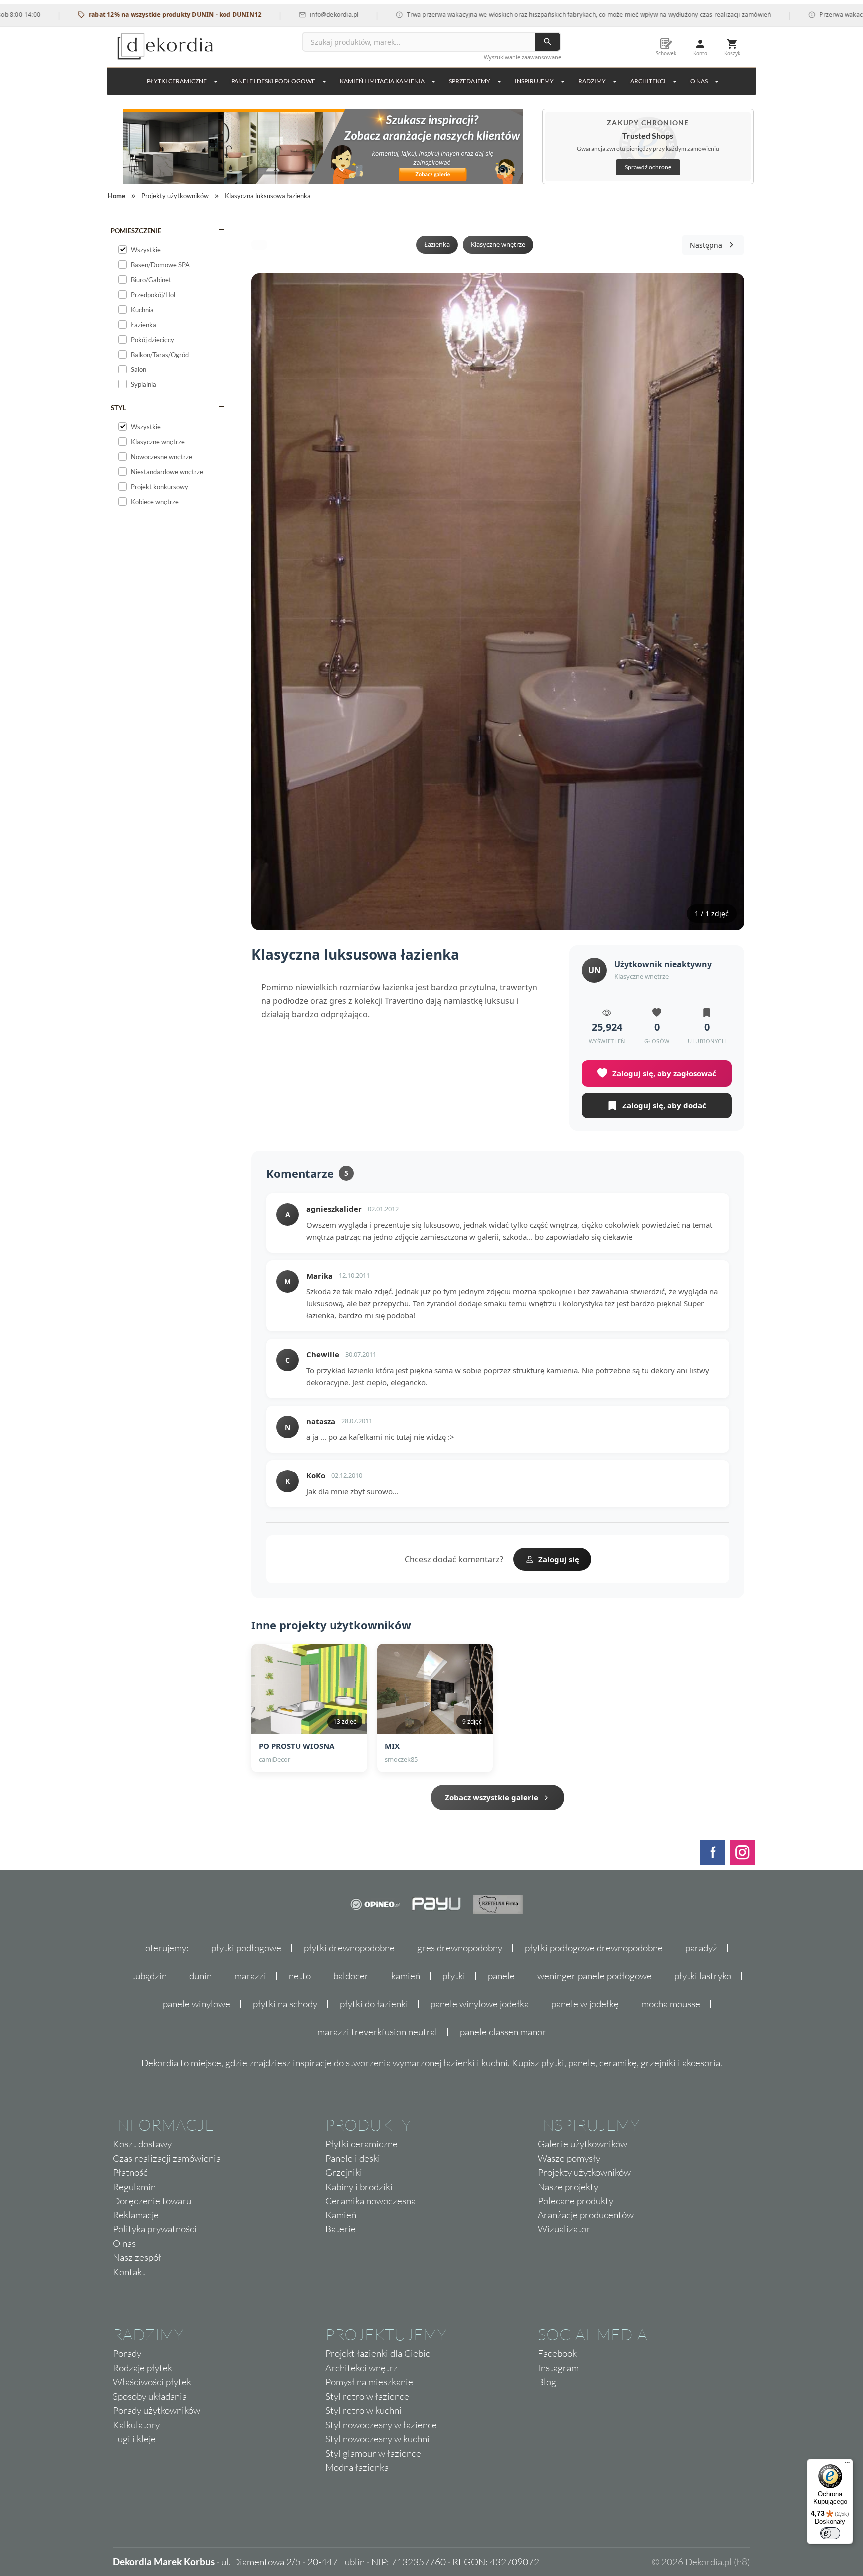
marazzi (250, 1976)
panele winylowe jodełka (480, 2004)
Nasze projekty (568, 2187)
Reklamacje (136, 2215)
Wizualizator (564, 2229)
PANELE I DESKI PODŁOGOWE (273, 81)
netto (300, 1976)
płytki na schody (285, 2004)
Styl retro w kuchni (363, 2410)
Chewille (323, 1354)
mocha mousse (671, 2004)
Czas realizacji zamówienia (167, 2158)
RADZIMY (592, 81)
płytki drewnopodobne (349, 1948)
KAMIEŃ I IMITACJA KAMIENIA (382, 81)
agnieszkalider (334, 1209)
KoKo (316, 1475)
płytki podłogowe (246, 1948)
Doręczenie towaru (152, 2201)
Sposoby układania (150, 2396)
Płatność (130, 2172)
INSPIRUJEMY (534, 81)
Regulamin (134, 2187)
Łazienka (437, 244)
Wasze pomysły (569, 2158)
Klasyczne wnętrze (498, 244)
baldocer (351, 1976)
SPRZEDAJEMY (470, 81)
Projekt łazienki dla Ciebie (378, 2353)
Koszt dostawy (142, 2144)
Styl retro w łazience (367, 2396)
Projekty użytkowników (584, 2172)
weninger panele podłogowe (595, 1976)
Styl (119, 408)
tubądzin (149, 1976)
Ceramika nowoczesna (370, 2201)
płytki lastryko (703, 1976)
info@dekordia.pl (277, 15)
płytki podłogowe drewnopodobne (594, 1948)
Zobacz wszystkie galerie (492, 1797)
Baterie (340, 2229)
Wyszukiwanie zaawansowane (523, 57)
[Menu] (847, 2465)
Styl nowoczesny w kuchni (377, 2439)
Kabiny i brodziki (359, 2187)
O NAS (699, 81)
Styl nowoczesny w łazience (381, 2425)
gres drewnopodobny (460, 1948)
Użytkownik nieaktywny (663, 964)
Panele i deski (353, 2158)
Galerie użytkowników (583, 2144)
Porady (127, 2353)
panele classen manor (503, 2032)
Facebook (557, 2353)
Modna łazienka (357, 2467)
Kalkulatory (136, 2425)
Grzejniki (344, 2172)
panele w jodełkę (585, 2004)
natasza (321, 1421)
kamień (406, 1976)
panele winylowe (197, 2004)
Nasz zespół (137, 2257)
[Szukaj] (548, 42)
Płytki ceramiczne (177, 81)
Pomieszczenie (136, 231)
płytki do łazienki (374, 2004)
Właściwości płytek (152, 2382)
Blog (547, 2382)
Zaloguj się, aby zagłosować (664, 1073)
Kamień (341, 2215)
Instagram (558, 2368)
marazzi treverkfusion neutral (377, 2032)
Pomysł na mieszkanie (369, 2382)
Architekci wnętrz (361, 2368)
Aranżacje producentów (586, 2215)
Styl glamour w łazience (373, 2453)
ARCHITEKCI (648, 81)
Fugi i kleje (134, 2439)
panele (501, 1976)
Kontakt (129, 2272)
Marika (319, 1276)
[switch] (830, 2533)
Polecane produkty (576, 2201)
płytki (454, 1976)
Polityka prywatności (155, 2229)
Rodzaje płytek (143, 2368)
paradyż (701, 1948)
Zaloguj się (559, 1559)
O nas (124, 2243)
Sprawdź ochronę (648, 167)
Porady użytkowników (157, 2410)
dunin (201, 1976)
